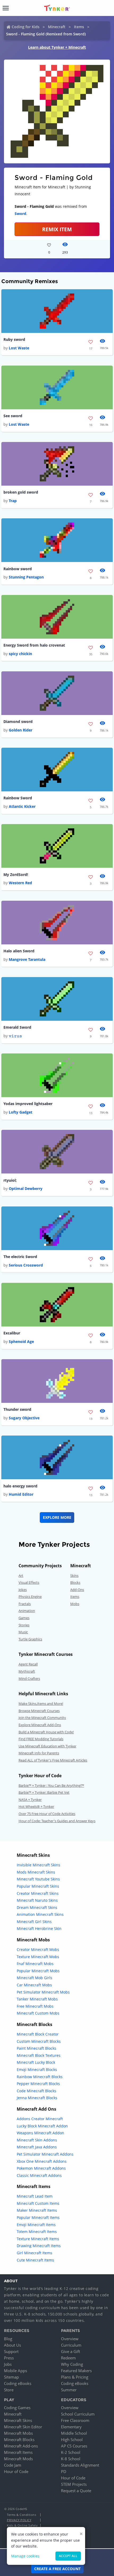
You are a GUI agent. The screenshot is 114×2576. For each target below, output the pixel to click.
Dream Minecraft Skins (37, 1907)
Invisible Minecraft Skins (38, 1865)
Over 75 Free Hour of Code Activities (47, 1814)
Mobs (75, 1604)
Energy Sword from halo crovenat (34, 645)
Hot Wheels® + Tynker (36, 1806)
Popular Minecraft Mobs (38, 1971)
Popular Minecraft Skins (38, 1886)
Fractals (25, 1604)
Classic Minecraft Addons (39, 2175)
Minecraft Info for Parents (39, 1753)
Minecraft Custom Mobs (38, 2013)
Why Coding (72, 2364)
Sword (20, 214)
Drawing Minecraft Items (39, 2246)
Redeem (68, 2358)
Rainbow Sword (18, 798)
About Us (12, 2345)
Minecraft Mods (18, 2459)
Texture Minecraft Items (38, 2239)
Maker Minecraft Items (37, 2210)
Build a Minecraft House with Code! (46, 1732)
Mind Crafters (29, 1678)
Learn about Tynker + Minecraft (57, 47)
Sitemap (11, 2377)
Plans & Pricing (75, 2377)
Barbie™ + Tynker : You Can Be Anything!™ (51, 1785)
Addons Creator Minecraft (40, 2119)
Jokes (23, 1590)
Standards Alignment (80, 2465)
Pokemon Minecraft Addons (41, 2168)
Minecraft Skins (18, 2420)
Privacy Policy (19, 2520)
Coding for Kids (26, 27)
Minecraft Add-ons (21, 2446)
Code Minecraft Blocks (36, 2091)
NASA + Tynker (30, 1800)
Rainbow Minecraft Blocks (40, 2077)
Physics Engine (30, 1597)
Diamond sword (18, 721)
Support (11, 2351)
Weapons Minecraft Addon (40, 2133)
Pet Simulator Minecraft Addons (45, 2154)
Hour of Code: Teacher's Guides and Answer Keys (57, 1821)
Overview (70, 2339)
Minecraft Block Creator (38, 2034)
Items (79, 27)
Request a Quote (76, 2491)
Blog (8, 2339)
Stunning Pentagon (26, 577)
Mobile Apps (16, 2371)
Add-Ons (77, 1590)
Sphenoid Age (21, 1341)
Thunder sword (17, 1409)
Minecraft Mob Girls (34, 1978)
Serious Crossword (26, 1265)
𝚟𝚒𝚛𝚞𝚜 (15, 1036)
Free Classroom (75, 2420)
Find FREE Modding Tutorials (41, 1739)
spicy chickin (20, 654)
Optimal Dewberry (26, 1188)
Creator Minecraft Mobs (38, 1949)
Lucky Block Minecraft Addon (42, 2126)
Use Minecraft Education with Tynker (47, 1746)
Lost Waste (19, 348)
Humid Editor (21, 1494)
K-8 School (71, 2459)
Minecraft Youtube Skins (38, 1879)
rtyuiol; (10, 1180)
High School (72, 2439)
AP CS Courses (74, 2446)
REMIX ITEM (57, 229)
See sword (13, 416)
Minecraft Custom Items (38, 2203)
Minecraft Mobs (18, 2433)
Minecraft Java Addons (37, 2147)
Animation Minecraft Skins (40, 1914)
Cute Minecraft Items (35, 2260)
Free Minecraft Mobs (35, 2006)
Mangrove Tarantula (27, 959)
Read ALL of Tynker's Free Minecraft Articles (53, 1760)
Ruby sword (14, 339)
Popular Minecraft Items (38, 2217)
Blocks (75, 1582)
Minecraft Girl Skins (34, 1922)
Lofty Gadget (21, 1112)
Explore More (57, 1517)
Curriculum (71, 2345)
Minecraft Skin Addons (37, 2140)
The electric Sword (20, 1257)
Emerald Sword (17, 1027)
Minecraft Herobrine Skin (39, 1928)
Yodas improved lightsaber (28, 1104)
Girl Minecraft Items (34, 2253)
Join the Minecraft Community (42, 1718)
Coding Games (17, 2408)
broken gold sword (21, 492)
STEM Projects (74, 2484)
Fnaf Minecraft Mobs (35, 1964)
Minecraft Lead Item (35, 2196)
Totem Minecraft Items (37, 2232)
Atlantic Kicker (22, 806)
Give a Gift (71, 2351)
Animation (27, 1611)
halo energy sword (20, 1486)
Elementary (71, 2427)
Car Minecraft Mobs (34, 1985)
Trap (13, 501)
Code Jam (13, 2465)
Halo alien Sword (19, 951)
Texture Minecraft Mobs (38, 1957)
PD (64, 2471)
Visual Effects (29, 1582)
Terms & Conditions (21, 2515)
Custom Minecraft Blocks (39, 2041)
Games (24, 1618)
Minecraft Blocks (19, 2439)
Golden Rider (21, 730)
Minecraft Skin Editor (23, 2427)
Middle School (74, 2433)
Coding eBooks (18, 2383)
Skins (74, 1576)
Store (9, 2390)
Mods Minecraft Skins (36, 1872)
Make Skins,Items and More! (41, 1703)
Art (21, 1576)
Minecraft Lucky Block (36, 2062)
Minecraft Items (18, 2452)
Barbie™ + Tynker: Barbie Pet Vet (44, 1792)
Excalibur (12, 1333)
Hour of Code (16, 2471)
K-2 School (71, 2452)
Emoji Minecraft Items (36, 2225)
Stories (24, 1625)
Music (23, 1632)
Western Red (20, 883)
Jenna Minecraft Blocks (37, 2098)
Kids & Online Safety (22, 2525)
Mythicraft (27, 1671)
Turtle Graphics (30, 1639)
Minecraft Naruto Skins (37, 1900)
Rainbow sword (18, 569)
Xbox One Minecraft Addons (42, 2161)
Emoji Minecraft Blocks (37, 2070)
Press (9, 2358)
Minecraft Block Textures (39, 2055)
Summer (69, 2390)
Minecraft (57, 27)
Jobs (8, 2364)
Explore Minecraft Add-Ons (40, 1725)
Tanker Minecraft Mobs (37, 1999)
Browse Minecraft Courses (39, 1711)
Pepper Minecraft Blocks (38, 2084)
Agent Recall (28, 1664)
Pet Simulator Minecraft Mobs (43, 1992)
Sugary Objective (24, 1418)
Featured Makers (76, 2371)
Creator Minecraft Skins (38, 1893)
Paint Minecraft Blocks (36, 2048)
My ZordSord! (16, 874)
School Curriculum (78, 2414)
